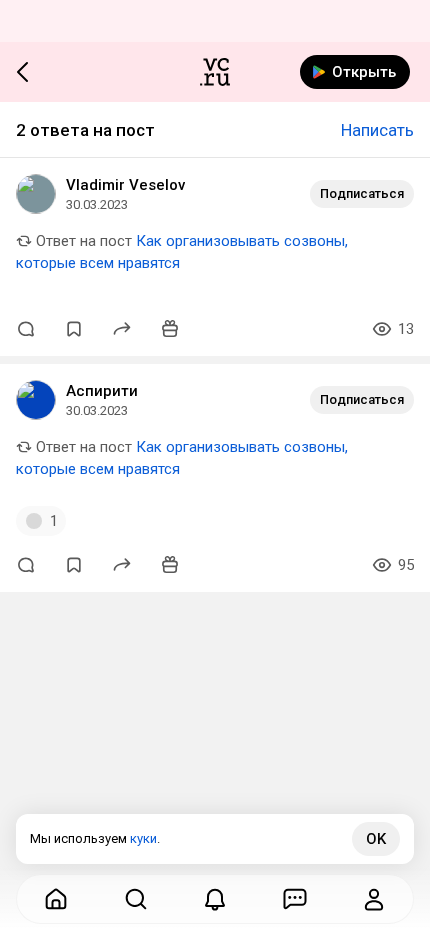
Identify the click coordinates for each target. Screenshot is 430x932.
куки (143, 838)
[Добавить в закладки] (74, 329)
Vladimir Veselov (125, 185)
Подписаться (362, 193)
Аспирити (102, 391)
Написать (377, 130)
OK (376, 839)
